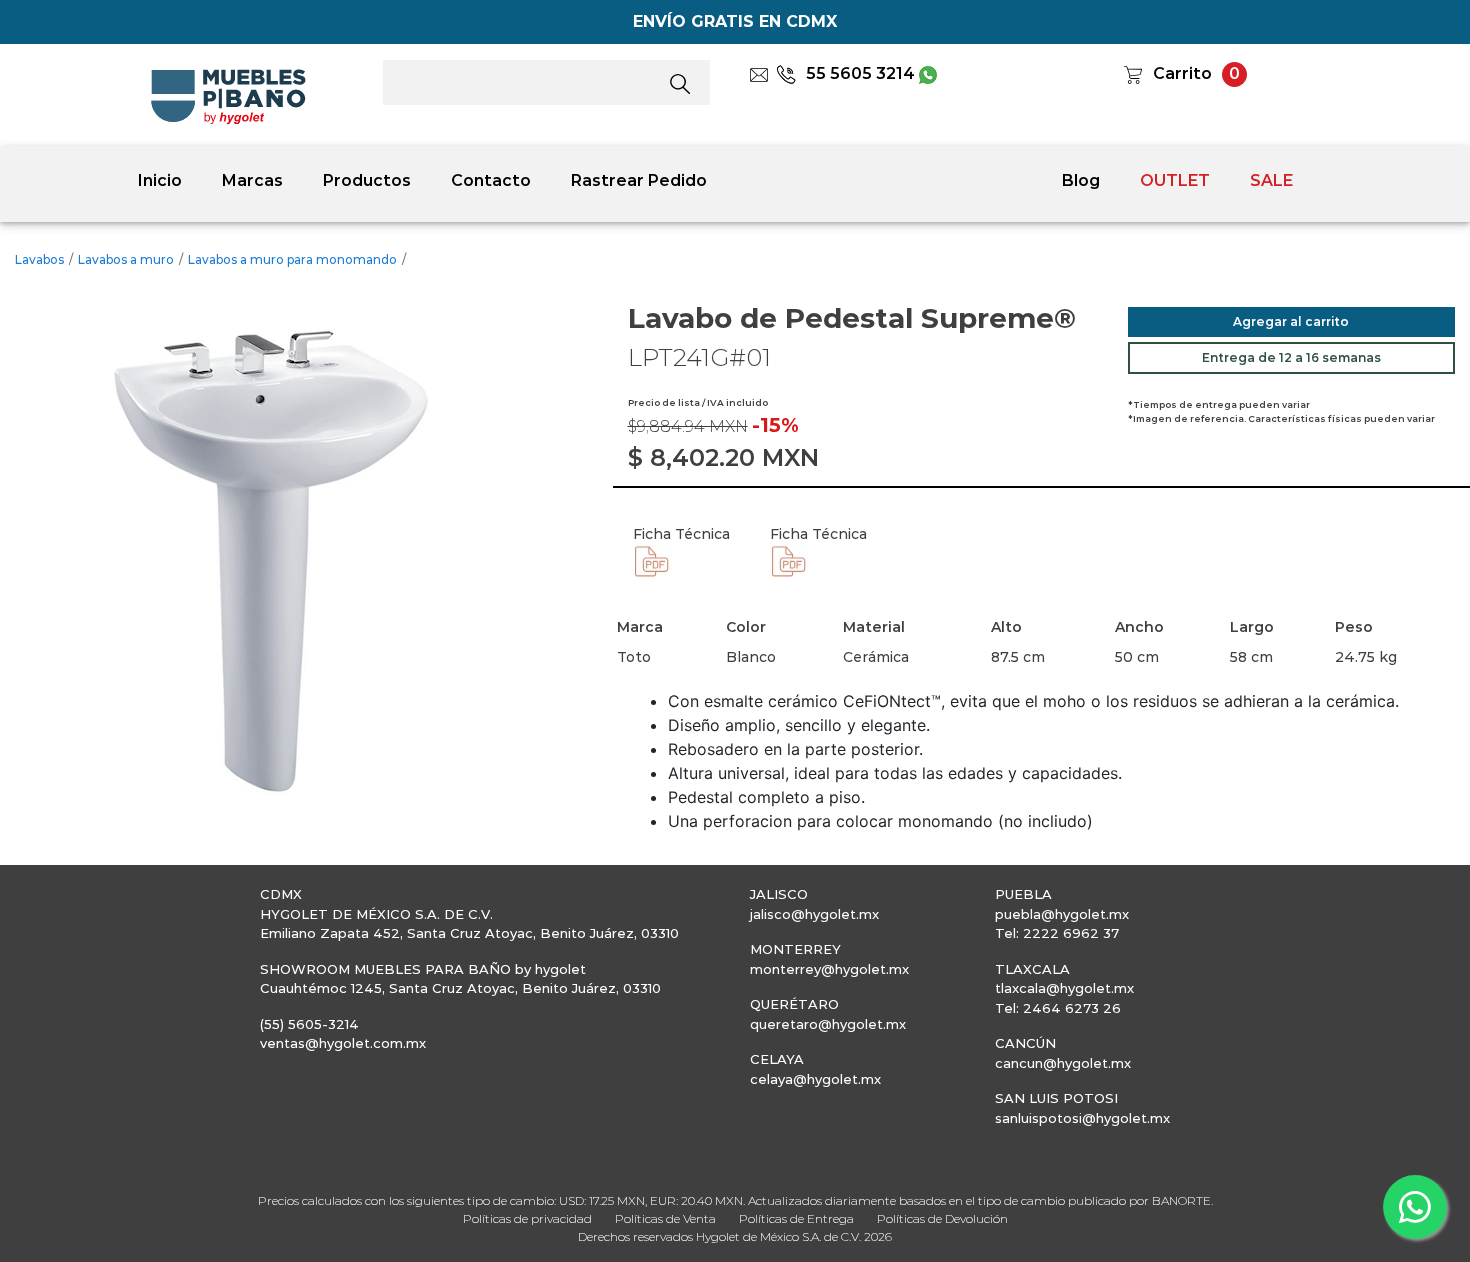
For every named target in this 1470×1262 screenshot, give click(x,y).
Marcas (252, 180)
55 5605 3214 (860, 73)
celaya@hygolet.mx (815, 1079)
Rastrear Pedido (639, 180)
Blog (1081, 180)
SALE (1271, 180)
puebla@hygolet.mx (1062, 914)
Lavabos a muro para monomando (292, 259)
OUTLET (1175, 180)
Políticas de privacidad (527, 1218)
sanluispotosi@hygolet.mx (1082, 1118)
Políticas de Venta (665, 1218)
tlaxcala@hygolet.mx (1064, 988)
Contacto (491, 180)
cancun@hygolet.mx (1063, 1063)
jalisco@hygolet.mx (814, 914)
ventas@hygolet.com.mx (343, 1043)
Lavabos (39, 259)
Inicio (160, 180)
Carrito (1182, 73)
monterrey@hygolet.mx (829, 969)
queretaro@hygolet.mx (828, 1024)
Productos (367, 180)
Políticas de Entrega (796, 1218)
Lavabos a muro (126, 259)
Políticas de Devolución (942, 1218)
